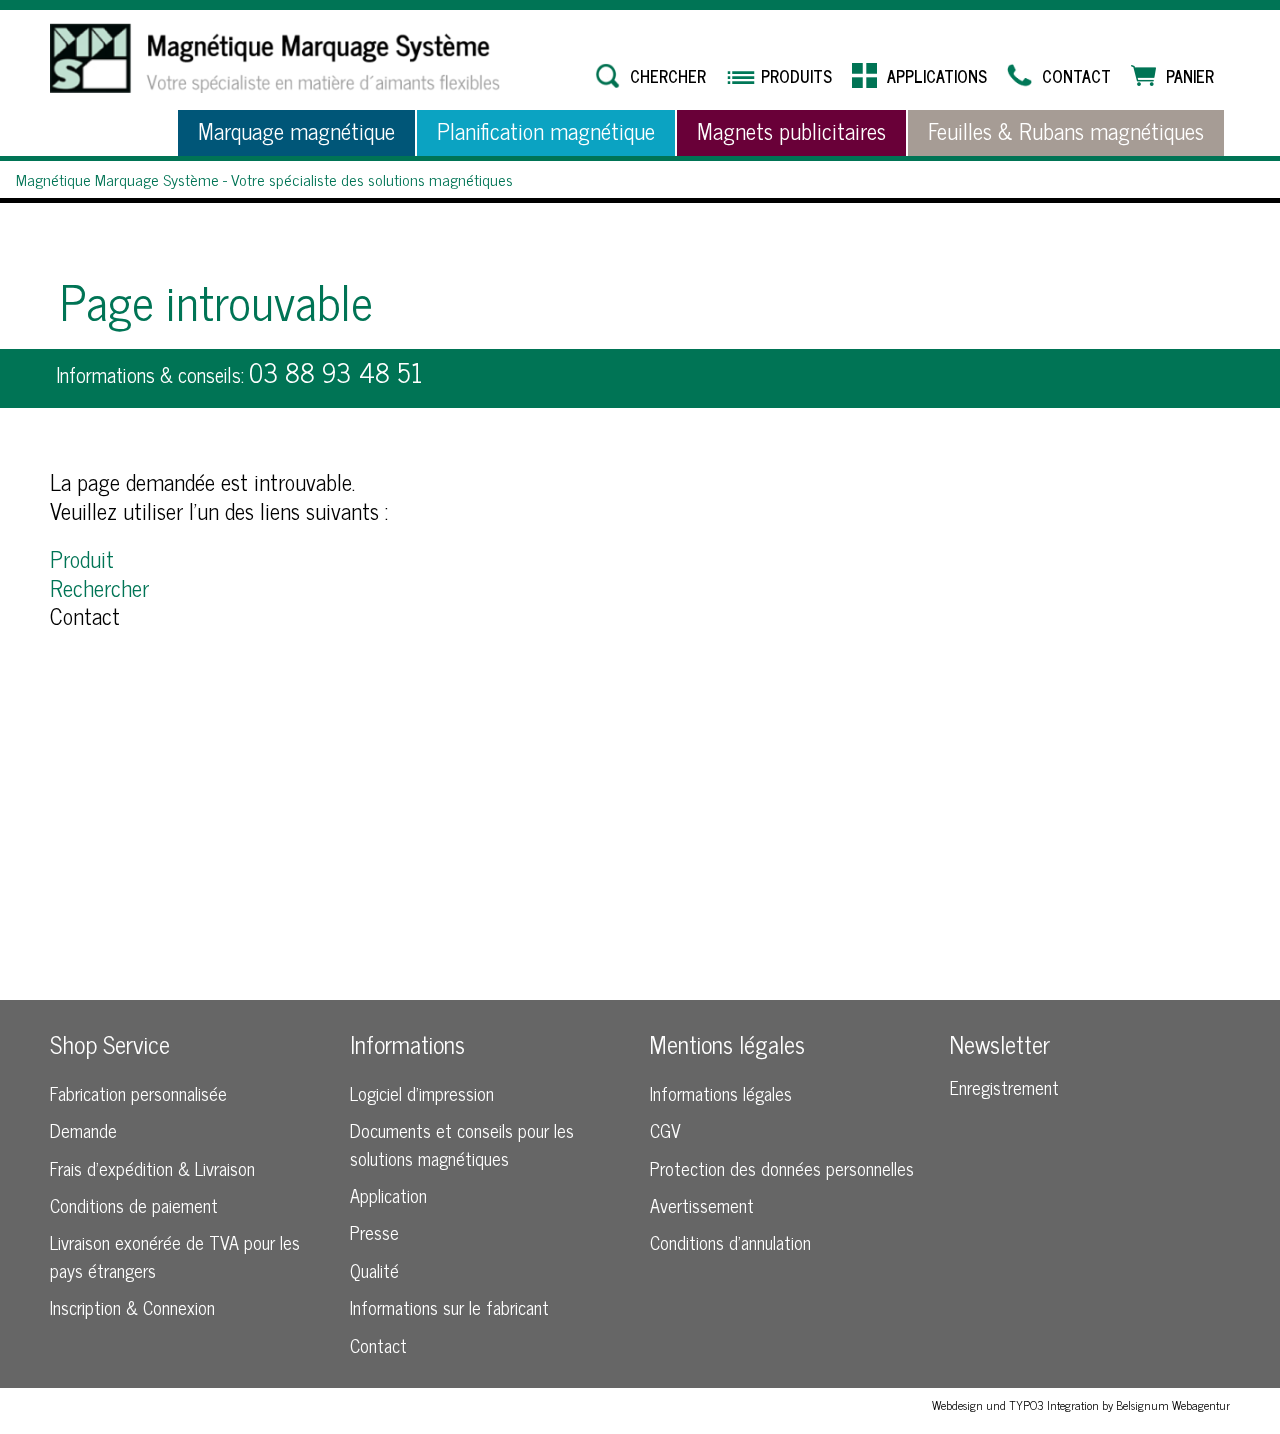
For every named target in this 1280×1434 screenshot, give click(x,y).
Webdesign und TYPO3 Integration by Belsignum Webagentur (1081, 1405)
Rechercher (99, 587)
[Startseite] (275, 58)
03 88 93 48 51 (336, 371)
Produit (82, 558)
